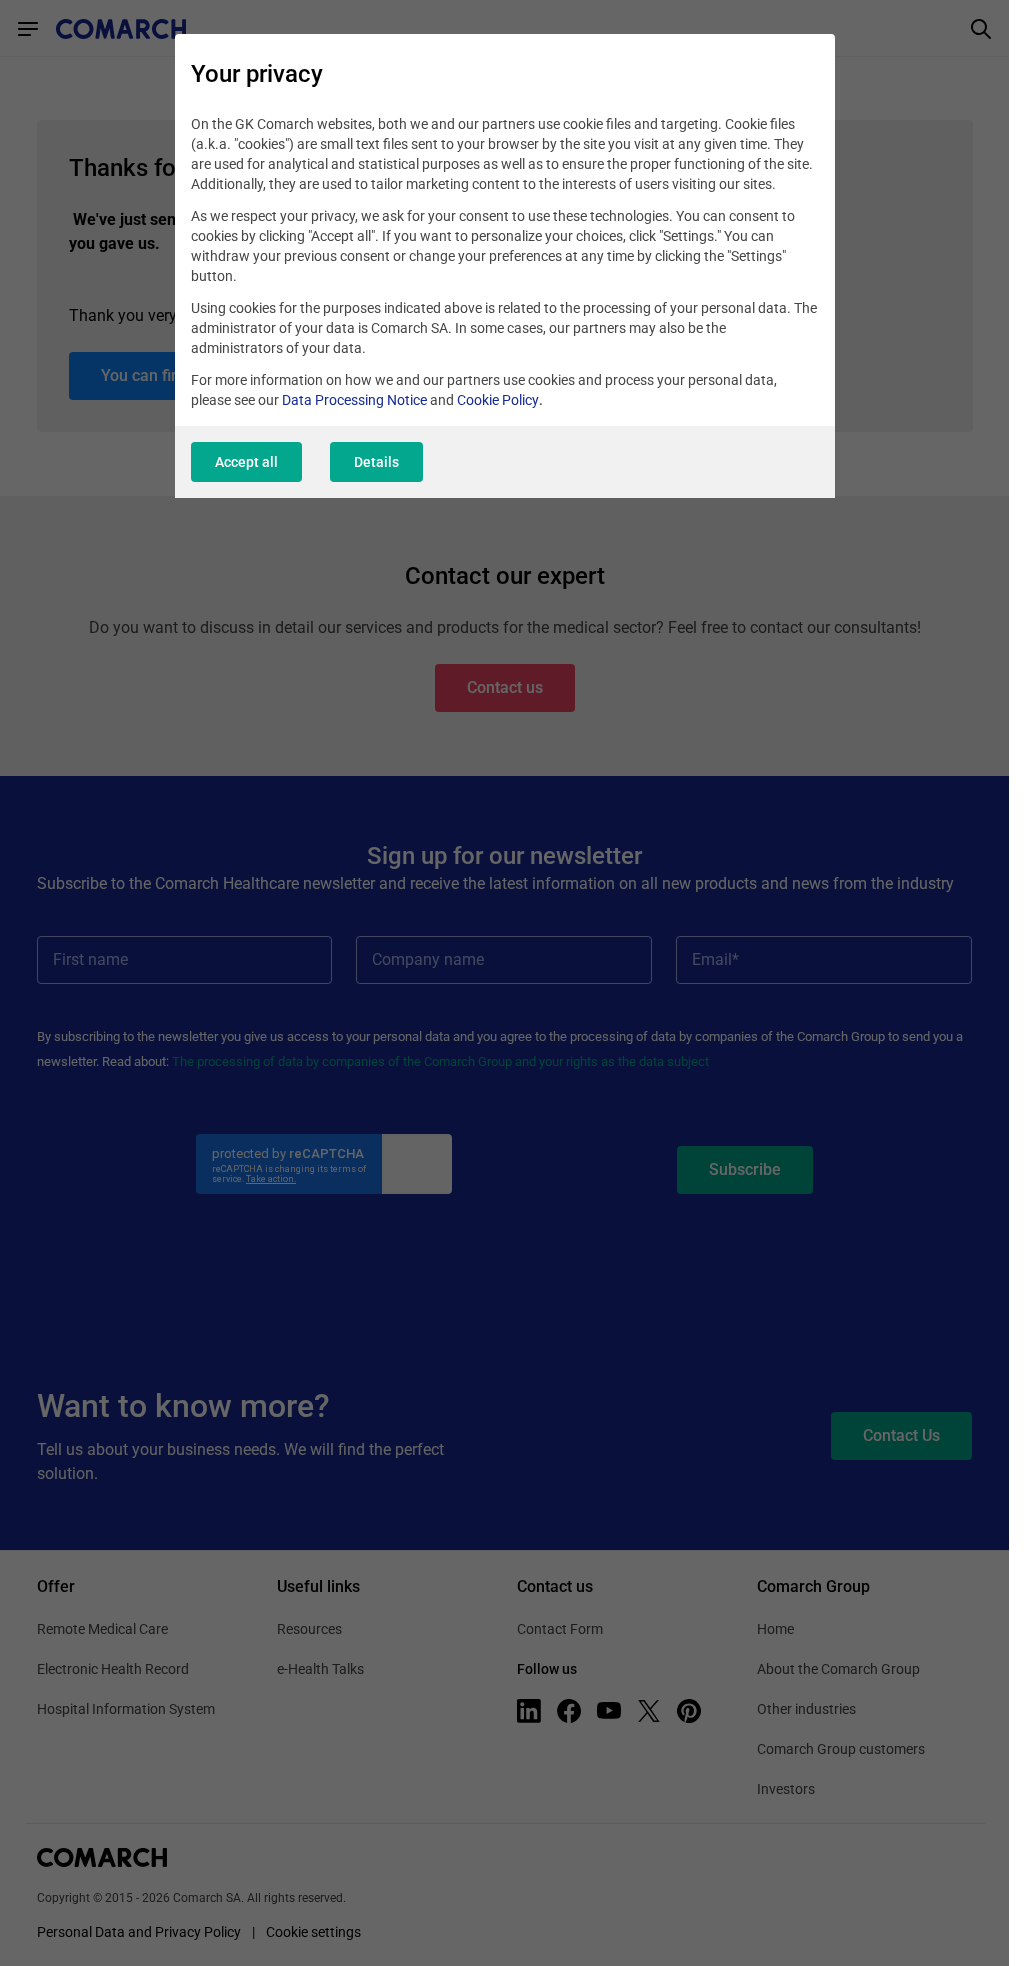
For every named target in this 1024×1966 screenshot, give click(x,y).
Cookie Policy (498, 400)
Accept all (246, 462)
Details (376, 462)
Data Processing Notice (354, 400)
